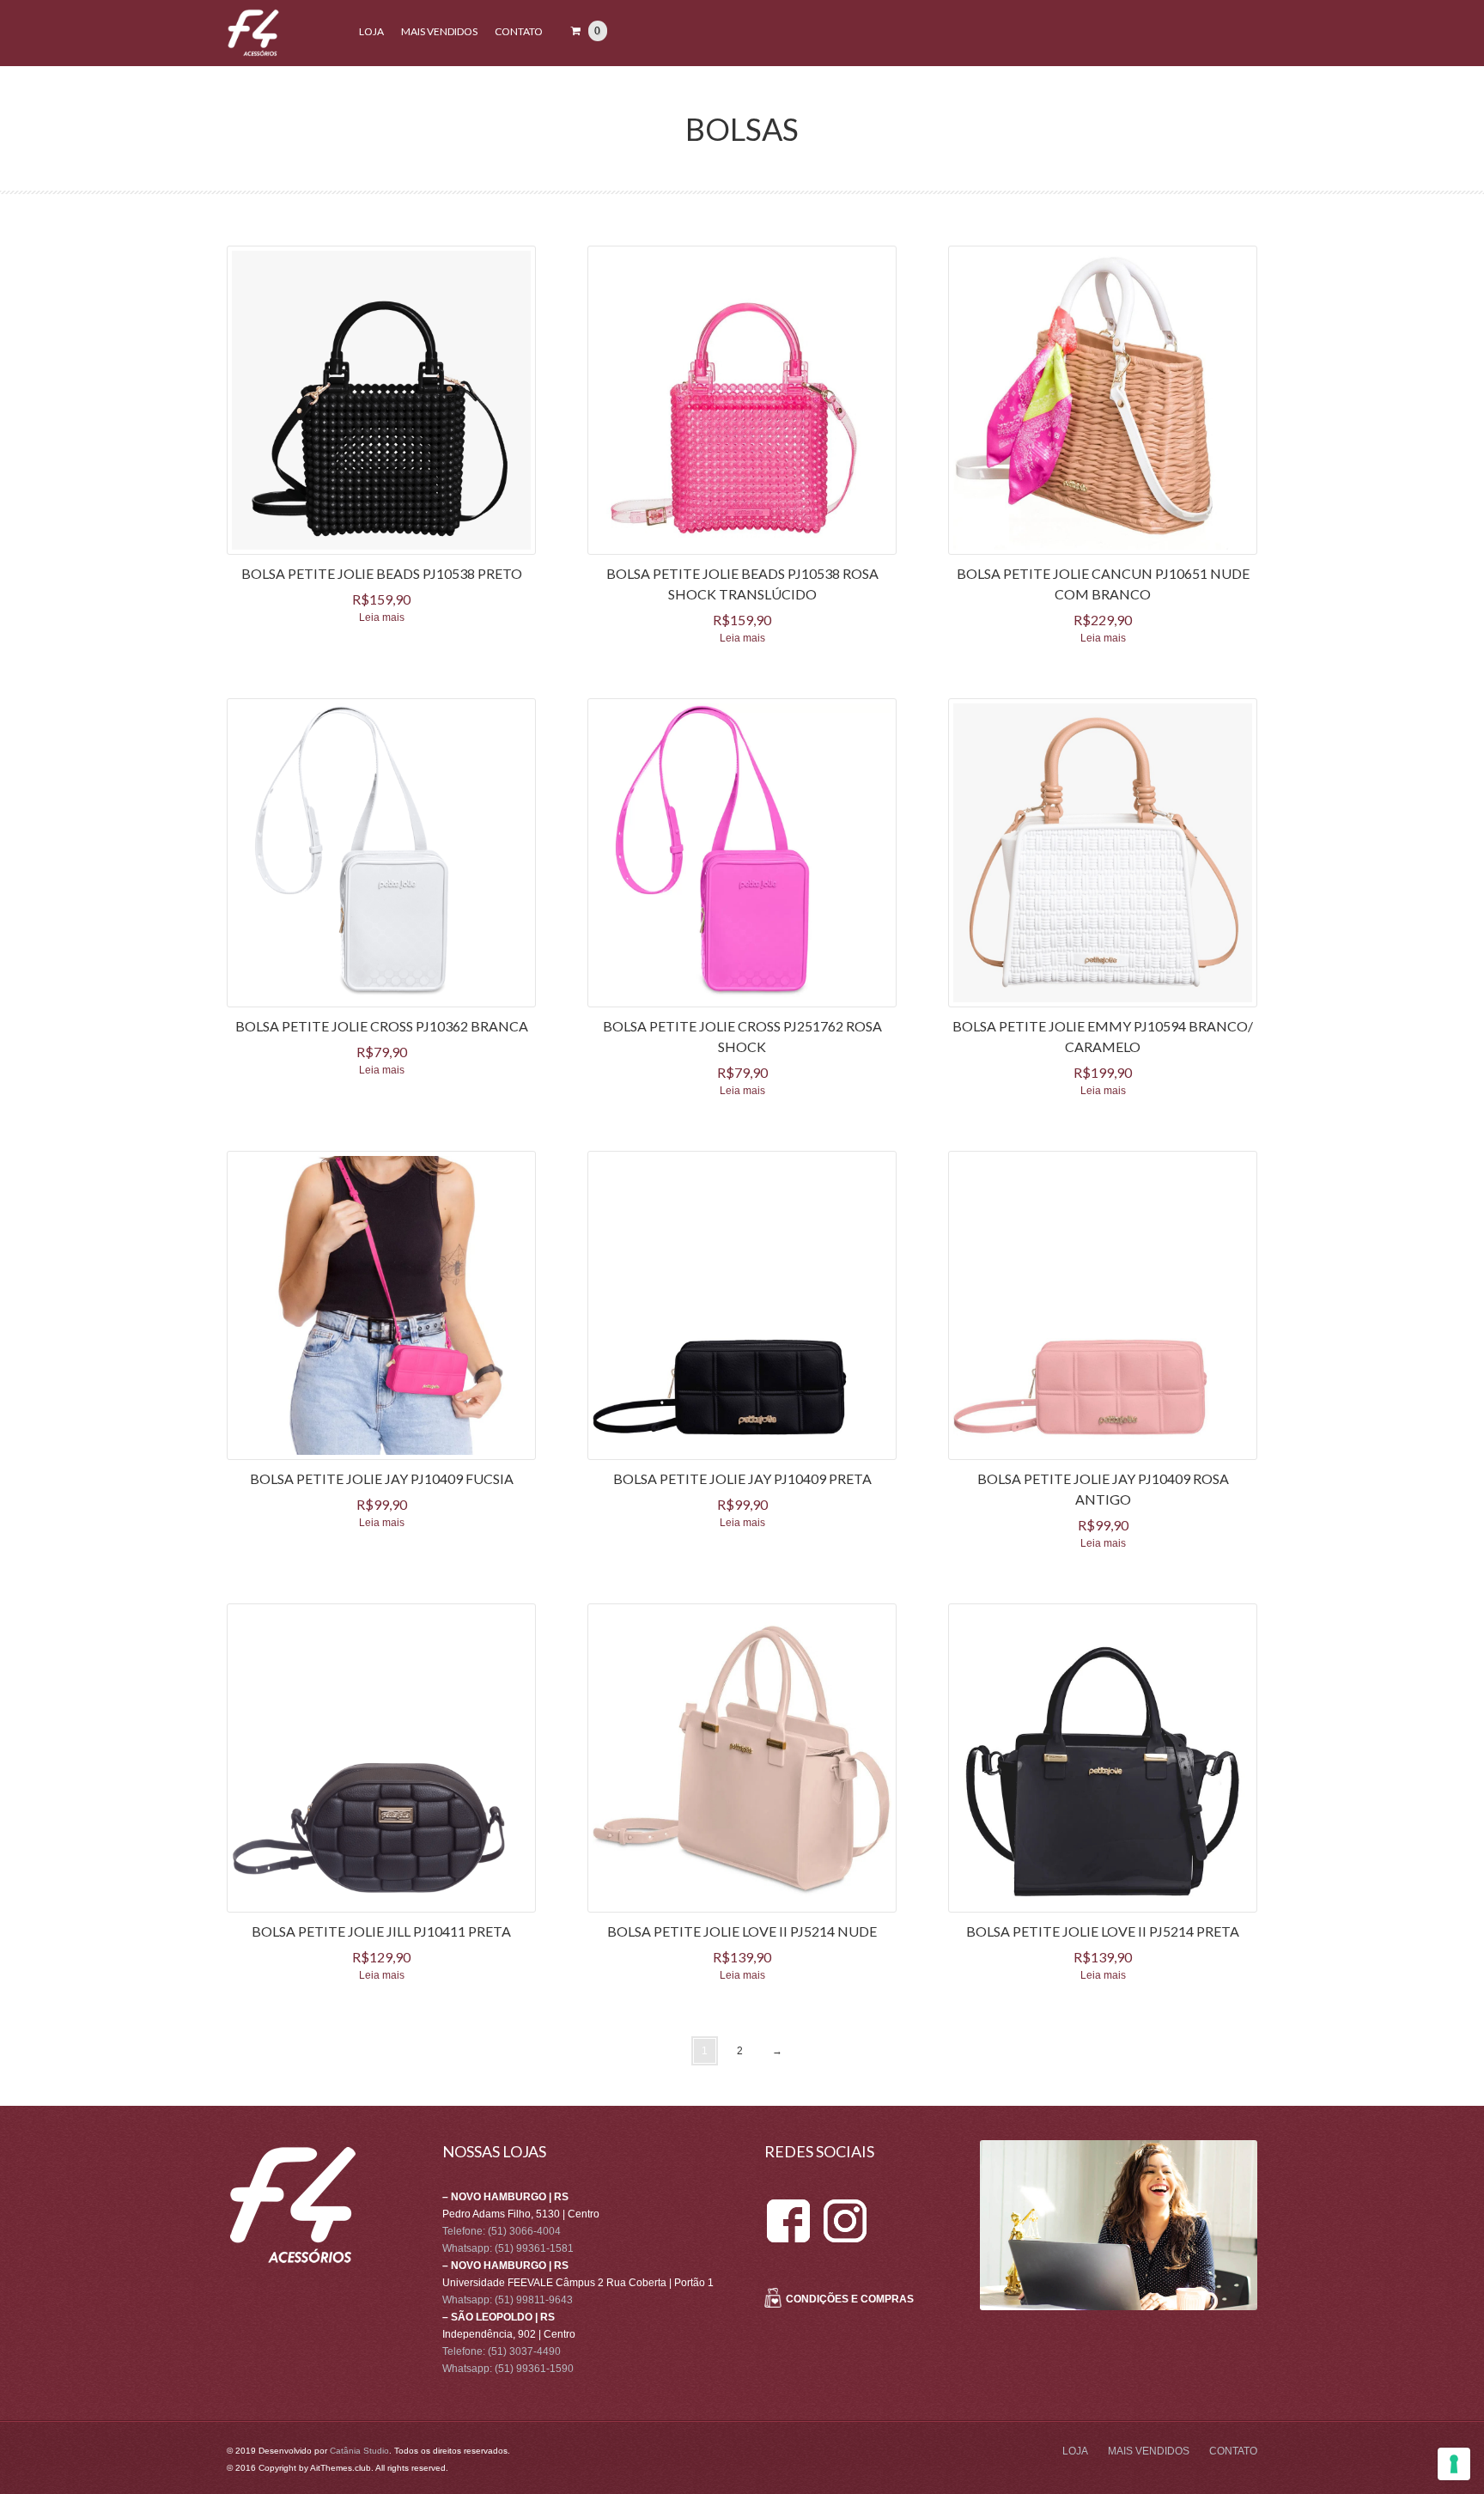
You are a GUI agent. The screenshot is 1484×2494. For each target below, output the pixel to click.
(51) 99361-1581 (534, 2248)
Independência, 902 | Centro (509, 2334)
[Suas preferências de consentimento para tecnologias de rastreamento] (1454, 2464)
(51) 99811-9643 (534, 2300)
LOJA (371, 31)
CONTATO (519, 31)
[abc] (788, 2205)
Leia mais (382, 617)
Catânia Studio (359, 2451)
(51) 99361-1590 (534, 2369)
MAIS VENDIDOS (439, 31)
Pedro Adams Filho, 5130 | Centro (521, 2214)
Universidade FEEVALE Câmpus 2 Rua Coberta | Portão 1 (578, 2283)
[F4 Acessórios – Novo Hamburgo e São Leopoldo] (253, 53)
